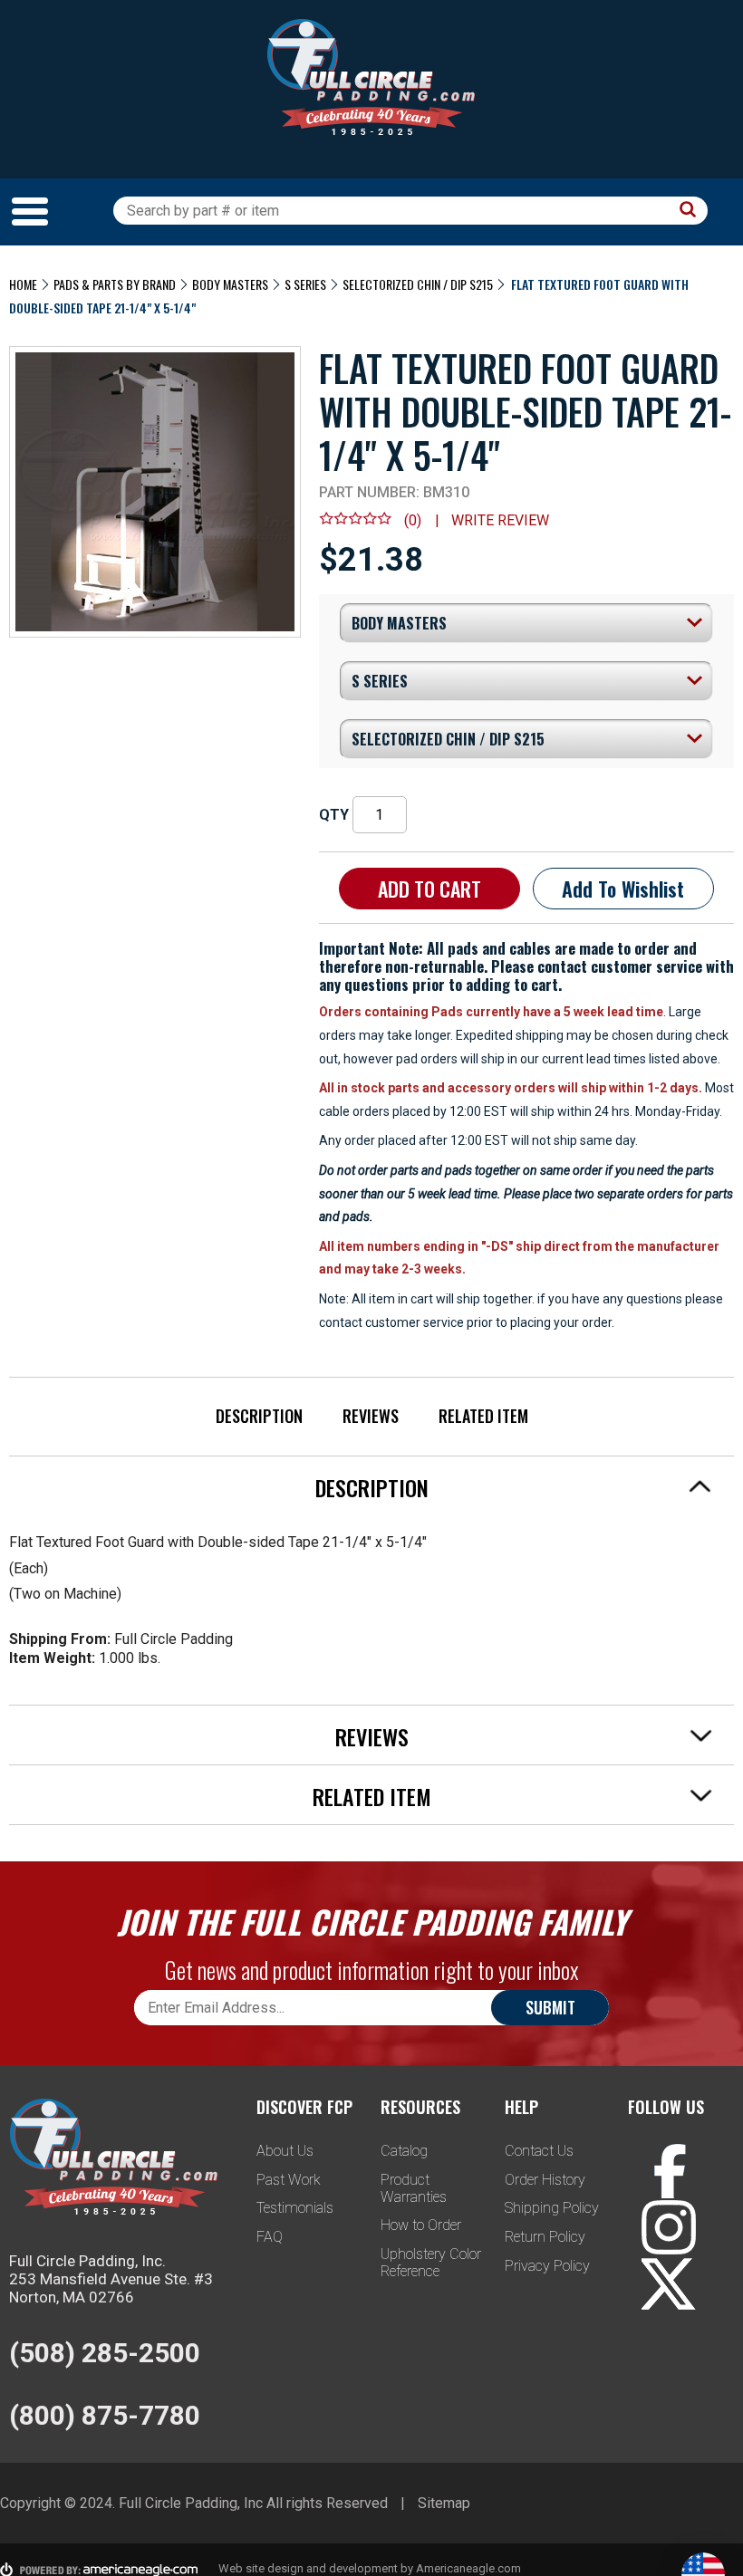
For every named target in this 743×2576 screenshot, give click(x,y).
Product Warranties (414, 2188)
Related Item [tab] (372, 1796)
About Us (285, 2151)
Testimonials (295, 2208)
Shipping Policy (552, 2208)
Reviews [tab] (372, 1736)
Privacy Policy (547, 2266)
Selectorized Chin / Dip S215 (418, 284)
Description (259, 1416)
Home (23, 284)
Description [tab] (372, 1487)
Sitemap (444, 2503)
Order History (545, 2180)
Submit (550, 2007)
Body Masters (230, 284)
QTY (334, 815)
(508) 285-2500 (105, 2353)
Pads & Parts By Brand (115, 284)
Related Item (483, 1416)
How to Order (421, 2225)
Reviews (371, 1416)
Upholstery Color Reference (431, 2263)
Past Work (289, 2180)
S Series (305, 284)
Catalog (404, 2151)
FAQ (270, 2237)
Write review (500, 520)
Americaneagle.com (468, 2568)
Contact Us (539, 2151)
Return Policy (545, 2237)
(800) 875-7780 (105, 2415)
